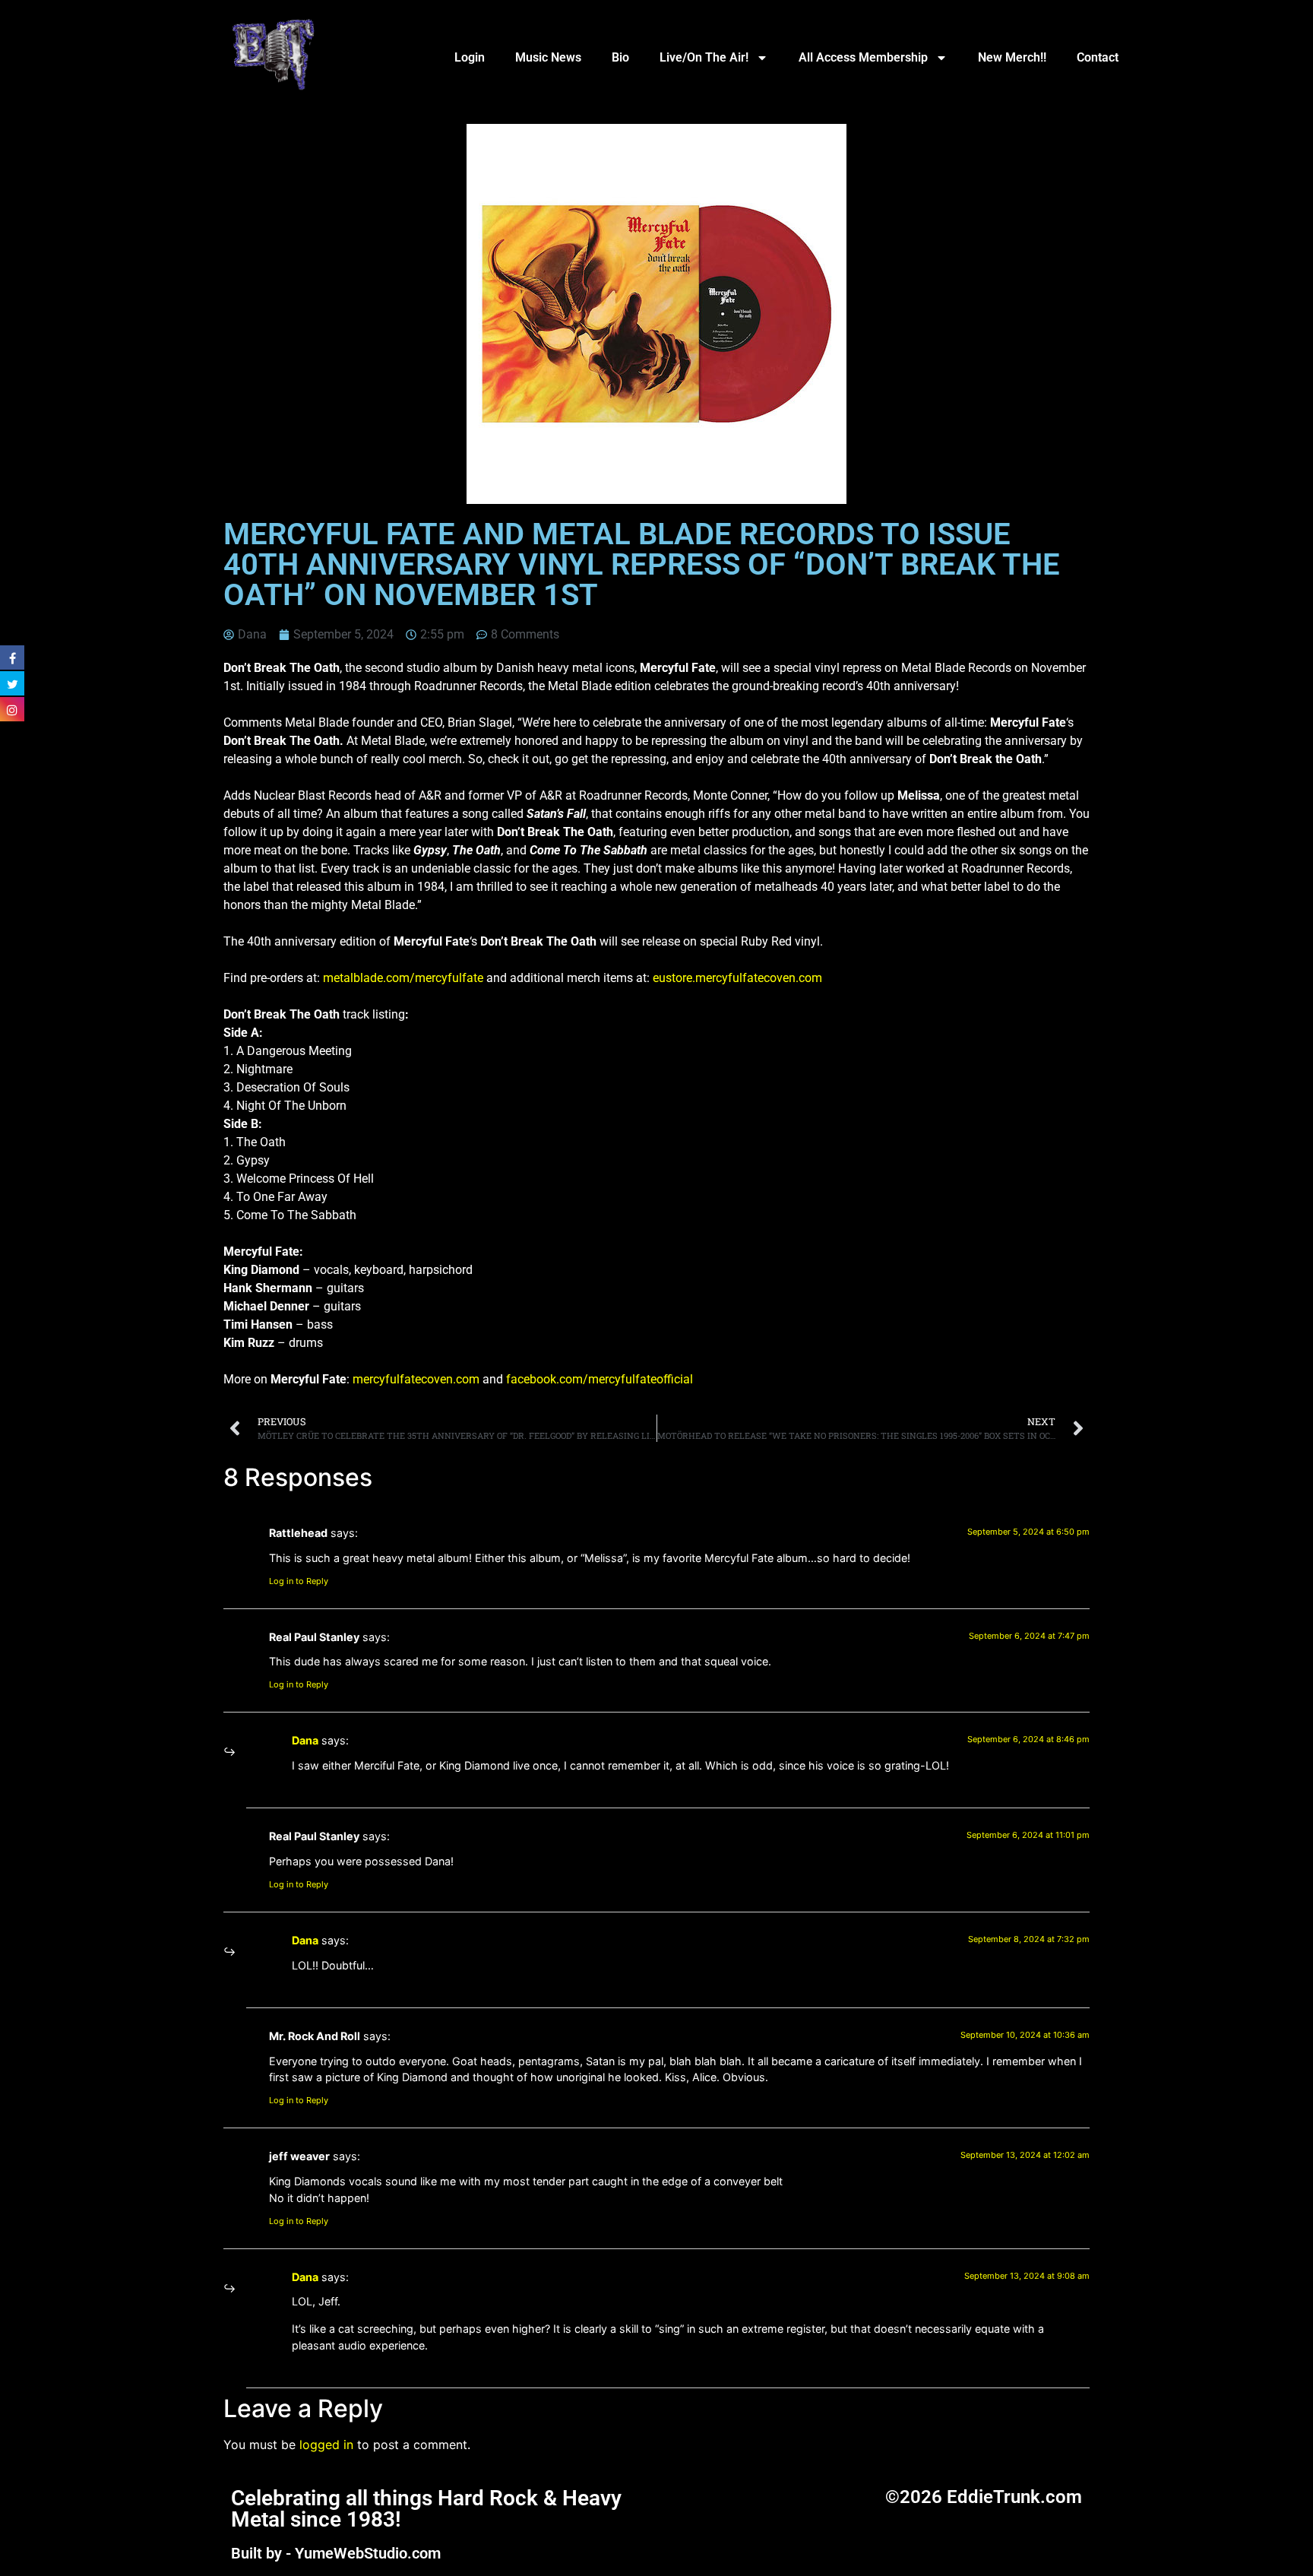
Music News (548, 57)
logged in (326, 2445)
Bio (620, 57)
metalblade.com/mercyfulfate (403, 978)
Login (470, 57)
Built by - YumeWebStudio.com (336, 2553)
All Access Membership (863, 57)
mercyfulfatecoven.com (416, 1379)
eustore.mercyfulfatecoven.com (737, 978)
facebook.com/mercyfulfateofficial (600, 1379)
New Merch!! (1012, 57)
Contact (1098, 57)
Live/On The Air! (704, 57)
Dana (305, 1740)
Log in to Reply (299, 1581)
